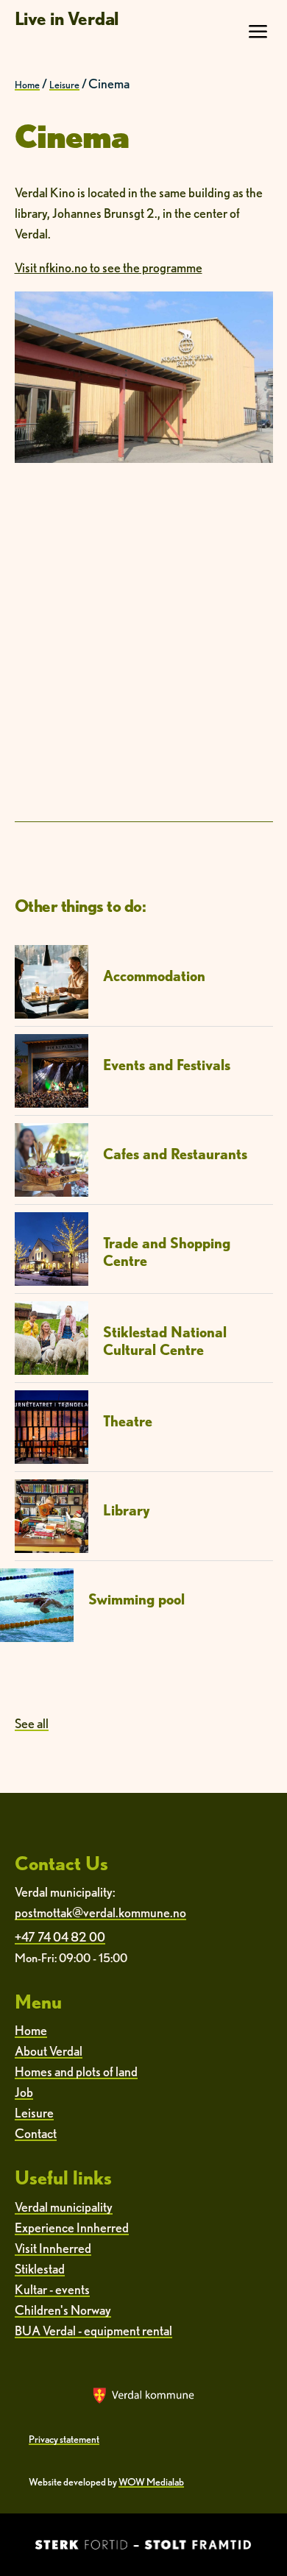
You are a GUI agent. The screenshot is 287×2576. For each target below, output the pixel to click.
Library (127, 1510)
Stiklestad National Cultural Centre (165, 1341)
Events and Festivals (167, 1065)
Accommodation (154, 976)
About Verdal (49, 2051)
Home (27, 85)
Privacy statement (64, 2439)
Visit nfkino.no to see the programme (109, 268)
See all (32, 1723)
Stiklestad (40, 2269)
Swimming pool (137, 1599)
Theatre (128, 1421)
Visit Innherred (53, 2248)
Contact (36, 2133)
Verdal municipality (64, 2207)
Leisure (64, 85)
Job (24, 2092)
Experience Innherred (72, 2228)
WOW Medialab (151, 2482)
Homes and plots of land (76, 2071)
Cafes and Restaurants (175, 1154)
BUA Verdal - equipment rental (93, 2331)
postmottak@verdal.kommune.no (100, 1912)
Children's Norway (63, 2310)
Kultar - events (52, 2289)
